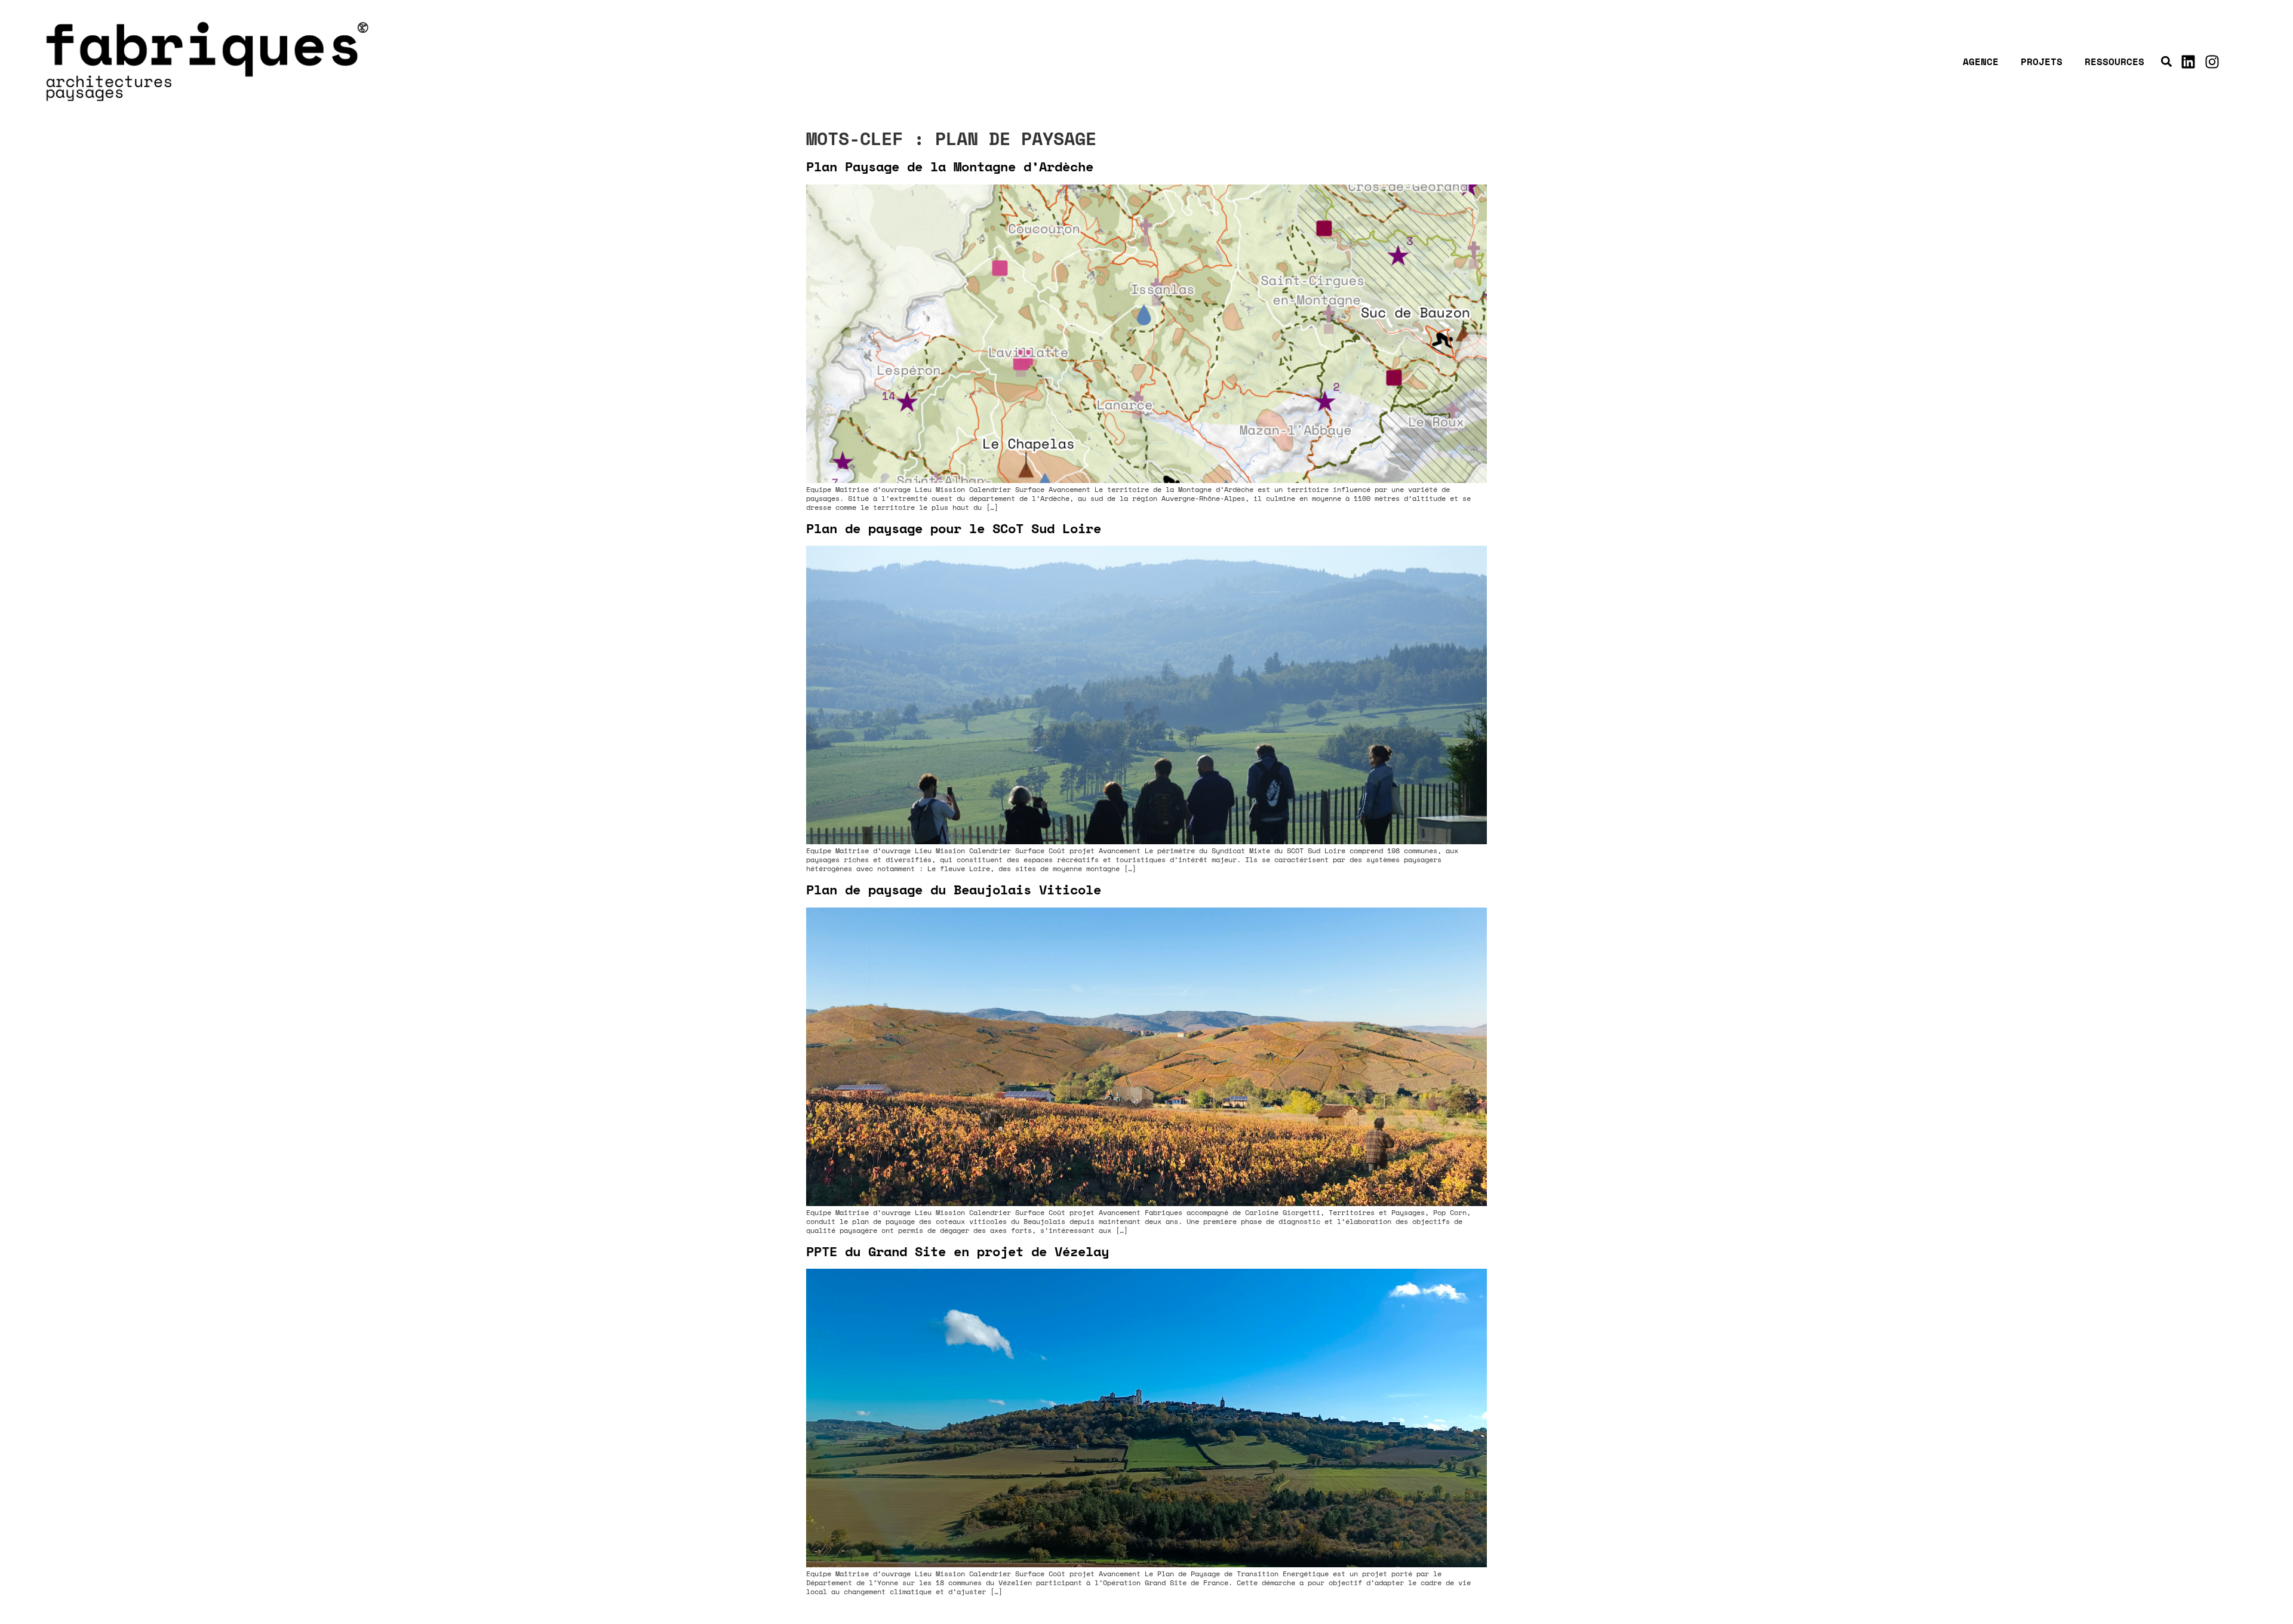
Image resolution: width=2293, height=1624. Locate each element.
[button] (2167, 62)
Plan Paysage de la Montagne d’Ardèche (950, 166)
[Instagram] (2212, 61)
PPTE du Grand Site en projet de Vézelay (958, 1251)
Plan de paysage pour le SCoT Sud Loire (954, 528)
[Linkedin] (2189, 61)
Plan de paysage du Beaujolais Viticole (954, 889)
